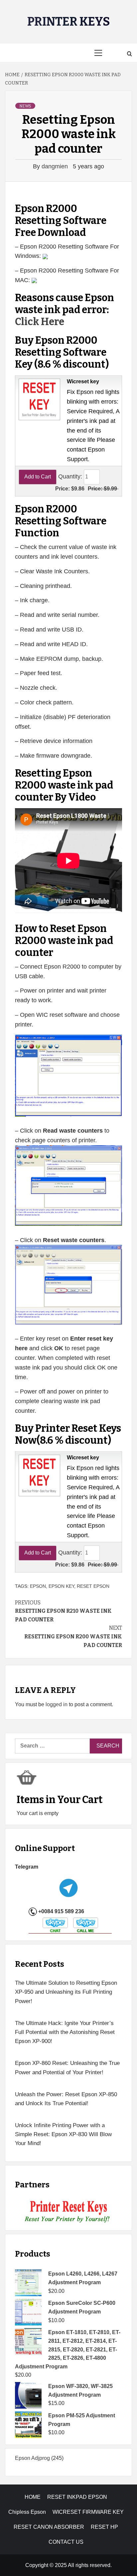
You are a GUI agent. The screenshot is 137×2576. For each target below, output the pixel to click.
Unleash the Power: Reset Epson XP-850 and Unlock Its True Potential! (66, 2099)
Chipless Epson (27, 2512)
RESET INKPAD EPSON (77, 2497)
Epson (38, 1586)
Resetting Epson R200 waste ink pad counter (73, 1636)
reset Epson (93, 1586)
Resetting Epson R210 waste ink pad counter (63, 1611)
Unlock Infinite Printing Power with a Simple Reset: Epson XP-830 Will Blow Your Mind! (63, 2134)
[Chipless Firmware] (69, 2212)
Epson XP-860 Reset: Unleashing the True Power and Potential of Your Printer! (67, 2068)
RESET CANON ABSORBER (49, 2527)
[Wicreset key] (39, 399)
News (25, 106)
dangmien (56, 166)
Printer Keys (69, 22)
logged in (57, 1704)
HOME (33, 2497)
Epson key (61, 1586)
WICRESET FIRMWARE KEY (88, 2512)
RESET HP (104, 2527)
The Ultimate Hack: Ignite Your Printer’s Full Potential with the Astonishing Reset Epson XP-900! (65, 2032)
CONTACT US (66, 2542)
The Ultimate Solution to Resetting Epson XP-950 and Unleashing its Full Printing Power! (66, 1992)
